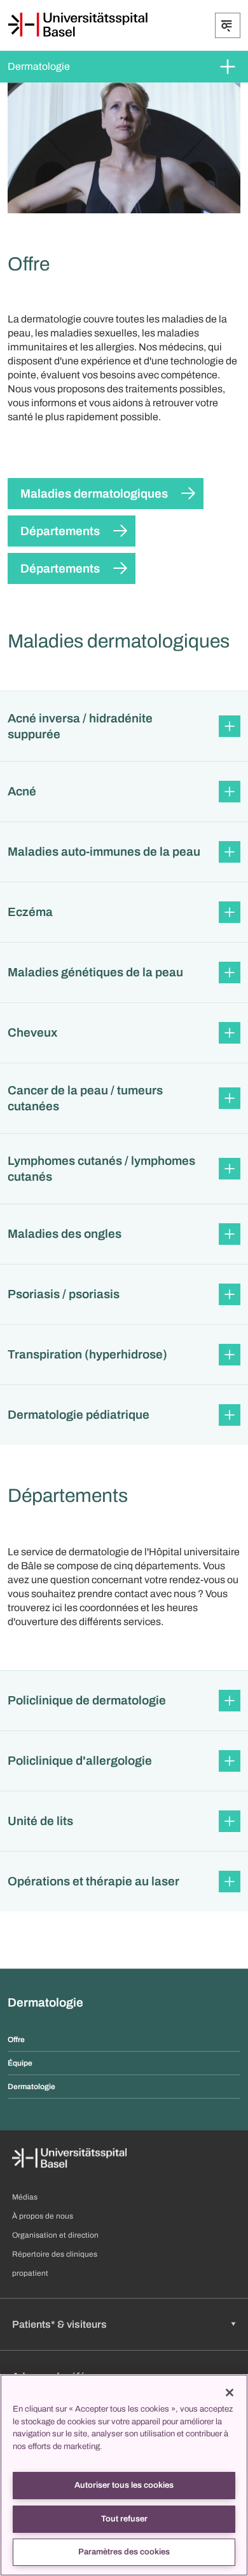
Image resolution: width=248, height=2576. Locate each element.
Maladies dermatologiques (94, 494)
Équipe (20, 2063)
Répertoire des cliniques (55, 2254)
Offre (16, 2040)
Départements (60, 531)
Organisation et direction (55, 2235)
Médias (25, 2197)
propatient (30, 2273)
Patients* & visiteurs (59, 2324)
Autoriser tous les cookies (124, 2485)
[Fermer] (230, 2393)
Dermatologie (39, 66)
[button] (124, 726)
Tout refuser (124, 2519)
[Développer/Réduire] (228, 25)
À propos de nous (43, 2216)
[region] (124, 2475)
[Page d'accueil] (78, 25)
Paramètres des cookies (124, 2552)
